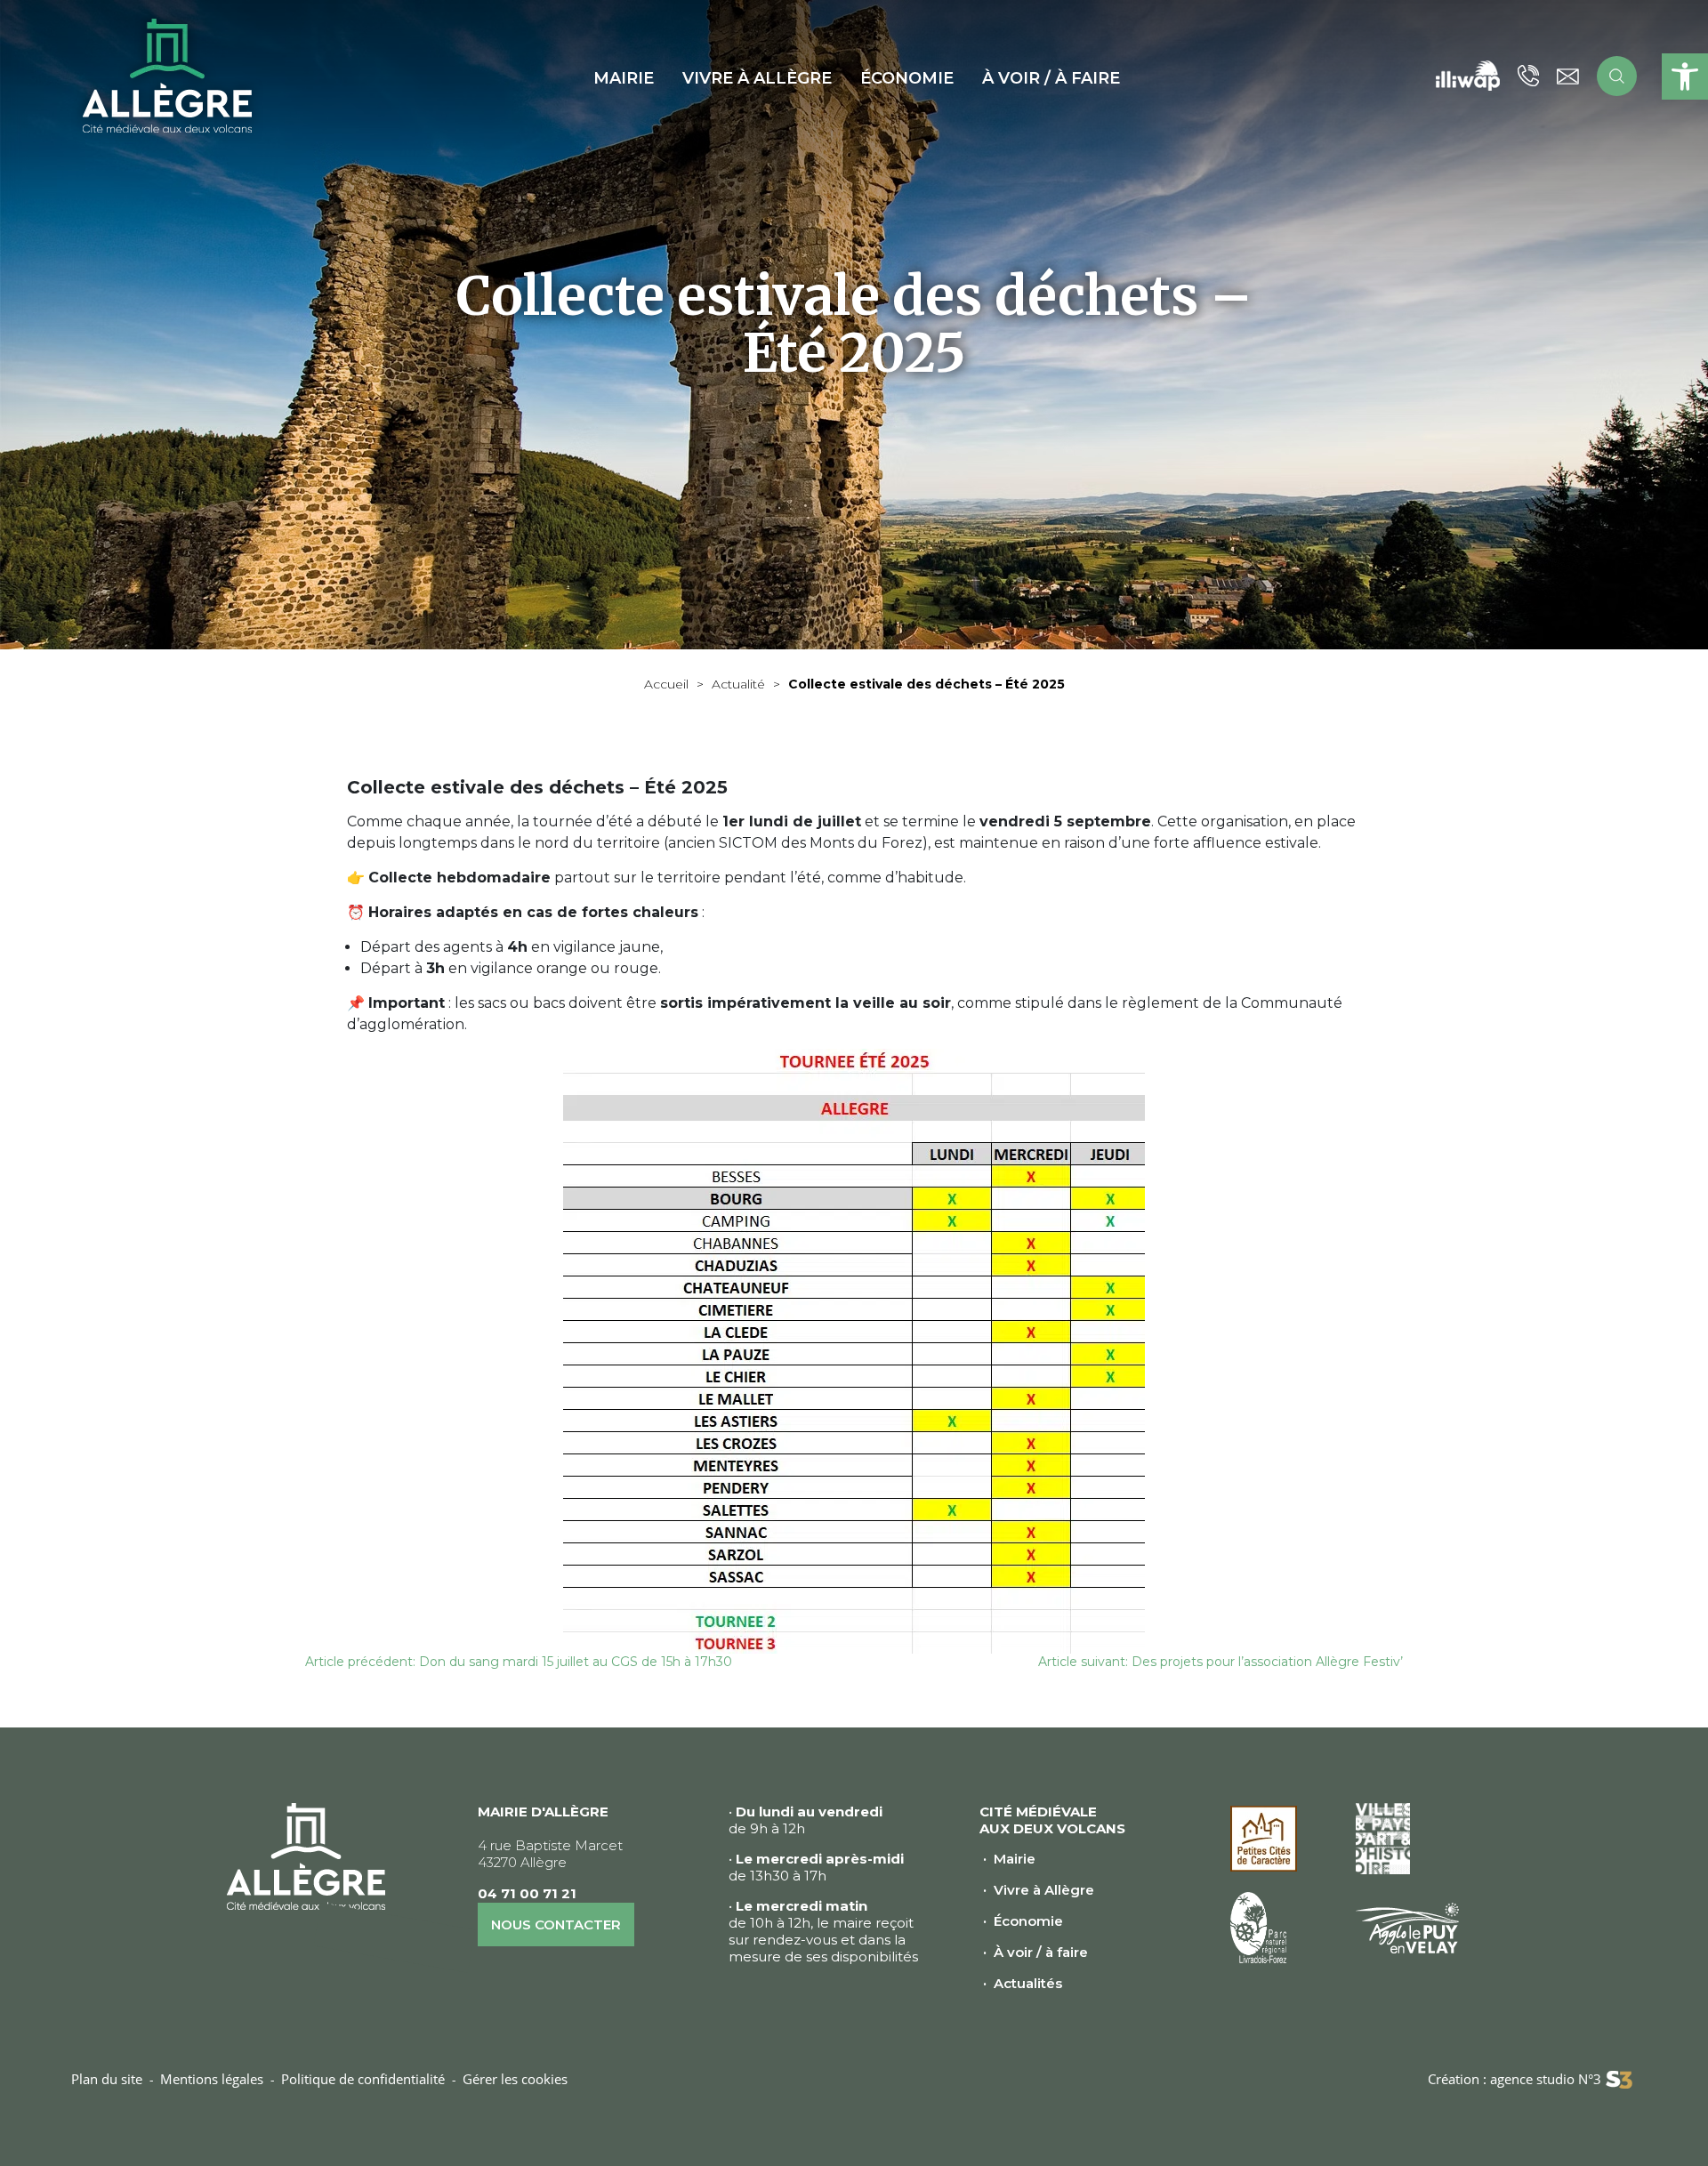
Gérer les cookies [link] (515, 2079)
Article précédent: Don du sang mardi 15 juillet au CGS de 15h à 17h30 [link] (519, 1662)
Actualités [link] (1028, 1983)
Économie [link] (1028, 1921)
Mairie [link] (1015, 1859)
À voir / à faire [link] (1041, 1952)
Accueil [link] (666, 684)
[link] (1685, 76)
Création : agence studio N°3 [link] (1515, 2079)
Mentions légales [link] (212, 2079)
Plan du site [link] (107, 2079)
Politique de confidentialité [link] (363, 2079)
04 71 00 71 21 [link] (527, 1893)
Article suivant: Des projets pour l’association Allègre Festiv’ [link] (1221, 1662)
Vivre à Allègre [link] (1044, 1890)
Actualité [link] (738, 684)
